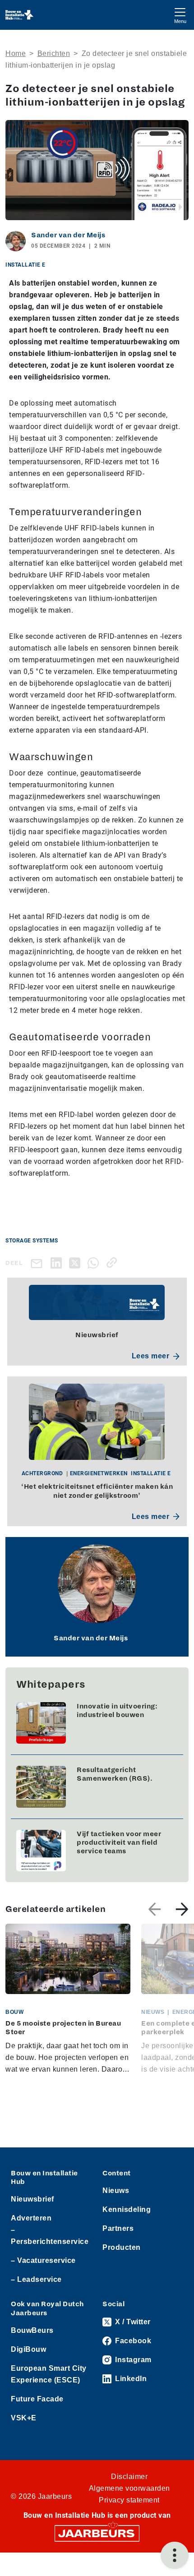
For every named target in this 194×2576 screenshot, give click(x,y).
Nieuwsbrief (32, 2199)
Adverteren (31, 2218)
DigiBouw (28, 2349)
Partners (118, 2228)
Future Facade (37, 2399)
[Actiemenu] (175, 2555)
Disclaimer (129, 2477)
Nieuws (116, 2191)
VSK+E (24, 2418)
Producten (122, 2247)
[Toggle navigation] (180, 15)
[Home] (20, 15)
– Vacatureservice (43, 2260)
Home (16, 53)
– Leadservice (36, 2279)
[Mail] (38, 1263)
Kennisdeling (127, 2209)
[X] (76, 1263)
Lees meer (151, 1356)
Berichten (54, 53)
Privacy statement (129, 2500)
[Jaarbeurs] (97, 2532)
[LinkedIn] (58, 1263)
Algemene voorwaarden (129, 2488)
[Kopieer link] (113, 1263)
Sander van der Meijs (68, 235)
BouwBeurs (32, 2330)
